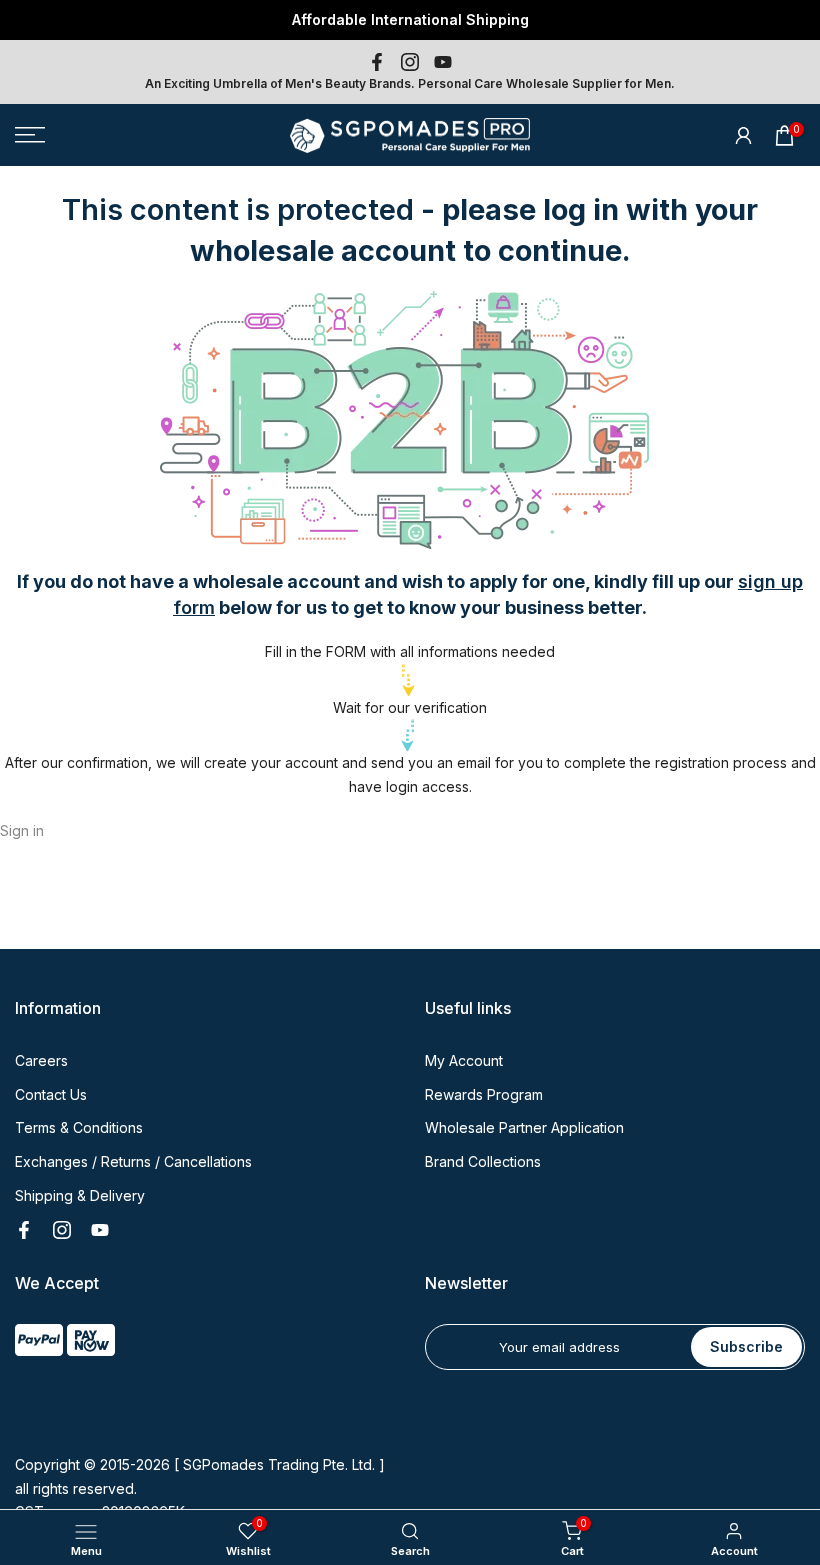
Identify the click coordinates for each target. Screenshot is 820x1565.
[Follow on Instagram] (410, 62)
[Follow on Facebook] (377, 62)
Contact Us (51, 1094)
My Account (464, 1060)
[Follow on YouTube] (443, 62)
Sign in (22, 830)
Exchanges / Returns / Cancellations (133, 1161)
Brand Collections (483, 1161)
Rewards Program (484, 1094)
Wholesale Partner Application (524, 1127)
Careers (41, 1060)
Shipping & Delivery (80, 1195)
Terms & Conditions (79, 1127)
